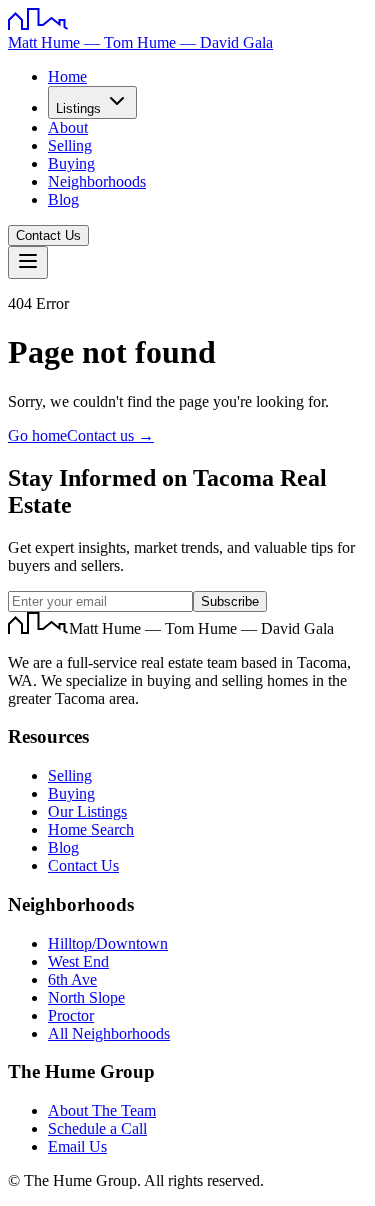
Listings (78, 108)
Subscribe (230, 601)
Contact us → (110, 435)
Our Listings (87, 811)
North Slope (86, 997)
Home (67, 76)
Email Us (77, 1146)
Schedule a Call (97, 1128)
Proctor (71, 1015)
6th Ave (72, 979)
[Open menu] (28, 262)
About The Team (102, 1110)
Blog (63, 199)
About (68, 127)
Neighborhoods (97, 181)
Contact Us (48, 235)
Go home (37, 435)
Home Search (91, 829)
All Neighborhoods (109, 1033)
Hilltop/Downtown (108, 943)
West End (78, 961)
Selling (70, 145)
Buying (71, 163)
